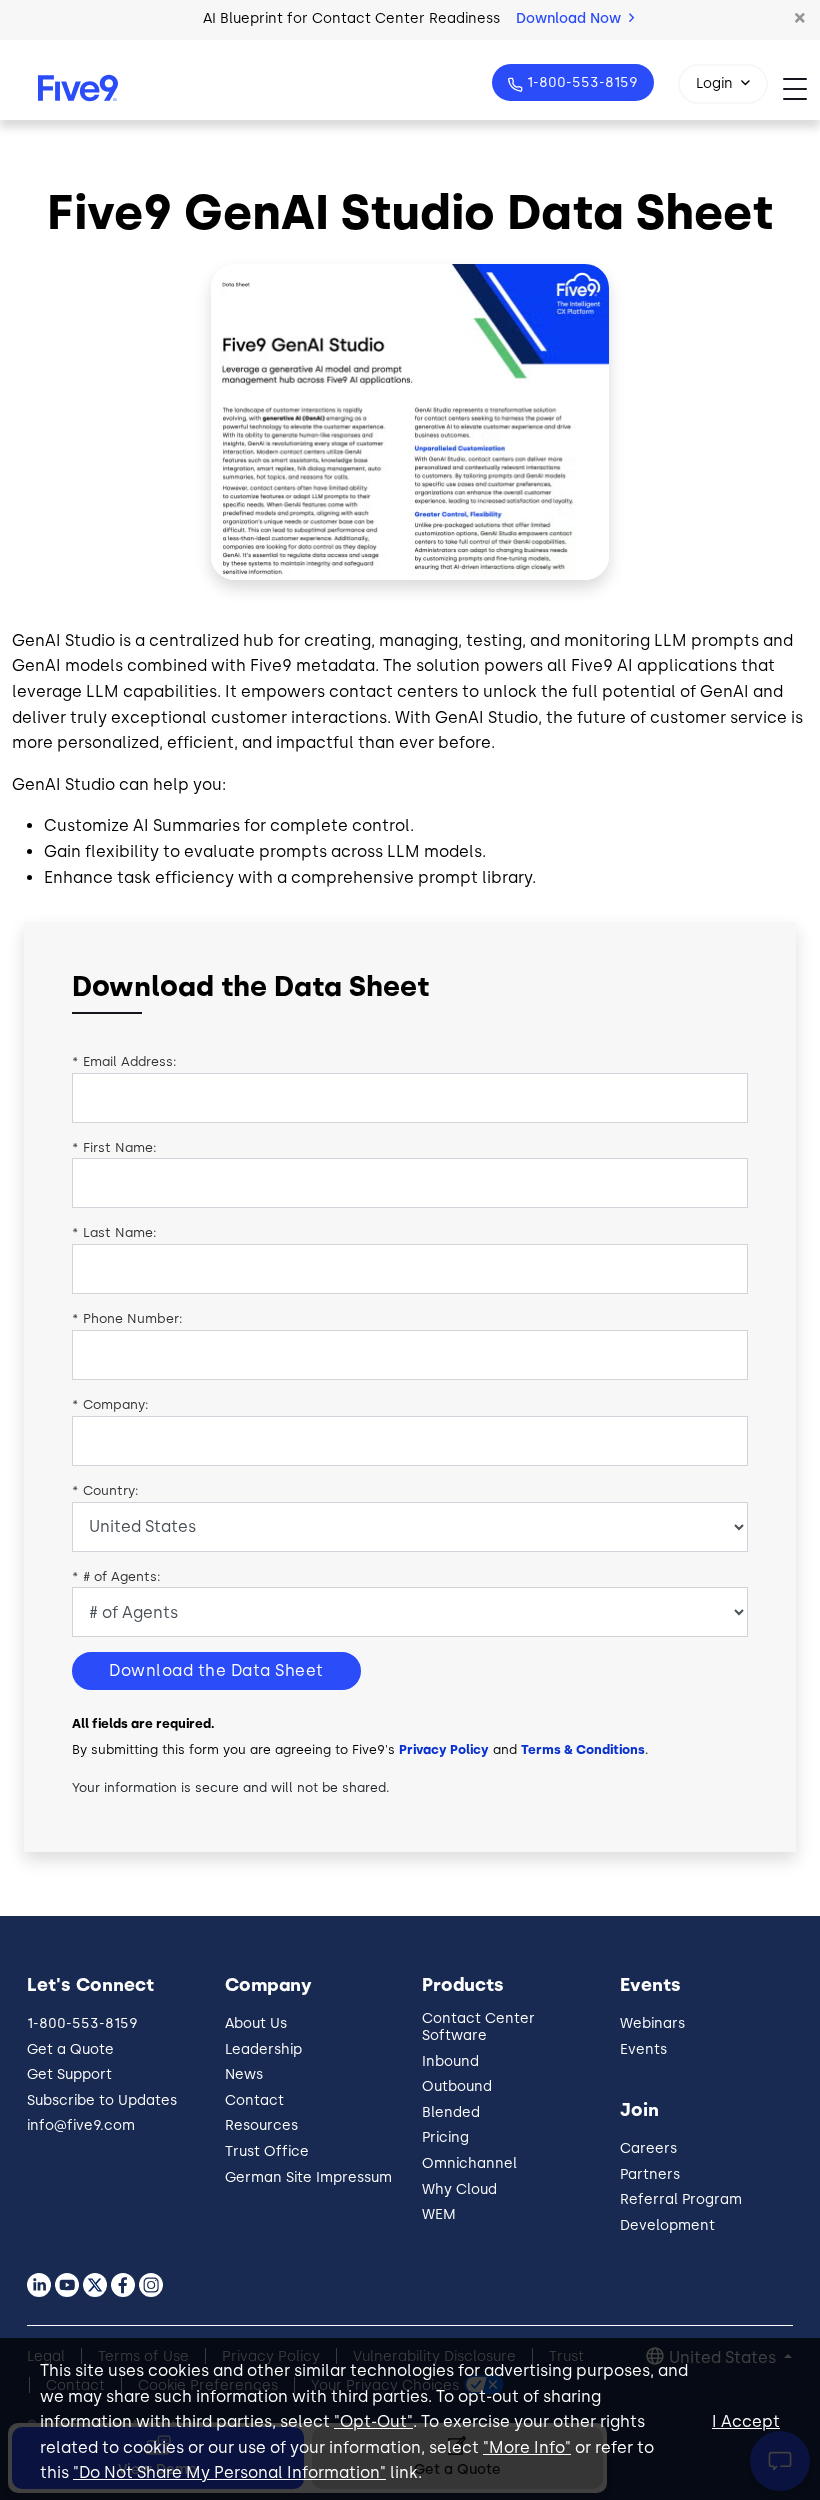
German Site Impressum (308, 2177)
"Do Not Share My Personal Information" (229, 2472)
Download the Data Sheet (216, 1670)
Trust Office (267, 2151)
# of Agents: (116, 1576)
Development (667, 2225)
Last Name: (114, 1232)
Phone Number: (127, 1318)
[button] (800, 19)
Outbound (457, 2086)
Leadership (263, 2049)
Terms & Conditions (583, 1749)
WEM (439, 2214)
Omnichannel (469, 2163)
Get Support (69, 2074)
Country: (105, 1490)
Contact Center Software (478, 2027)
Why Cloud (459, 2189)
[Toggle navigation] (801, 88)
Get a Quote (70, 2049)
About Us (256, 2023)
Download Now (570, 18)
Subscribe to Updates (102, 2100)
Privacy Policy (444, 1749)
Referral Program (681, 2199)
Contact (254, 2100)
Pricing (445, 2137)
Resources (261, 2125)
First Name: (114, 1147)
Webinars (652, 2023)
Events (643, 2049)
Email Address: (124, 1061)
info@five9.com (81, 2125)
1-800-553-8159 (582, 82)
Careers (648, 2148)
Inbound (450, 2061)
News (244, 2074)
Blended (451, 2112)
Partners (650, 2174)
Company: (110, 1404)
